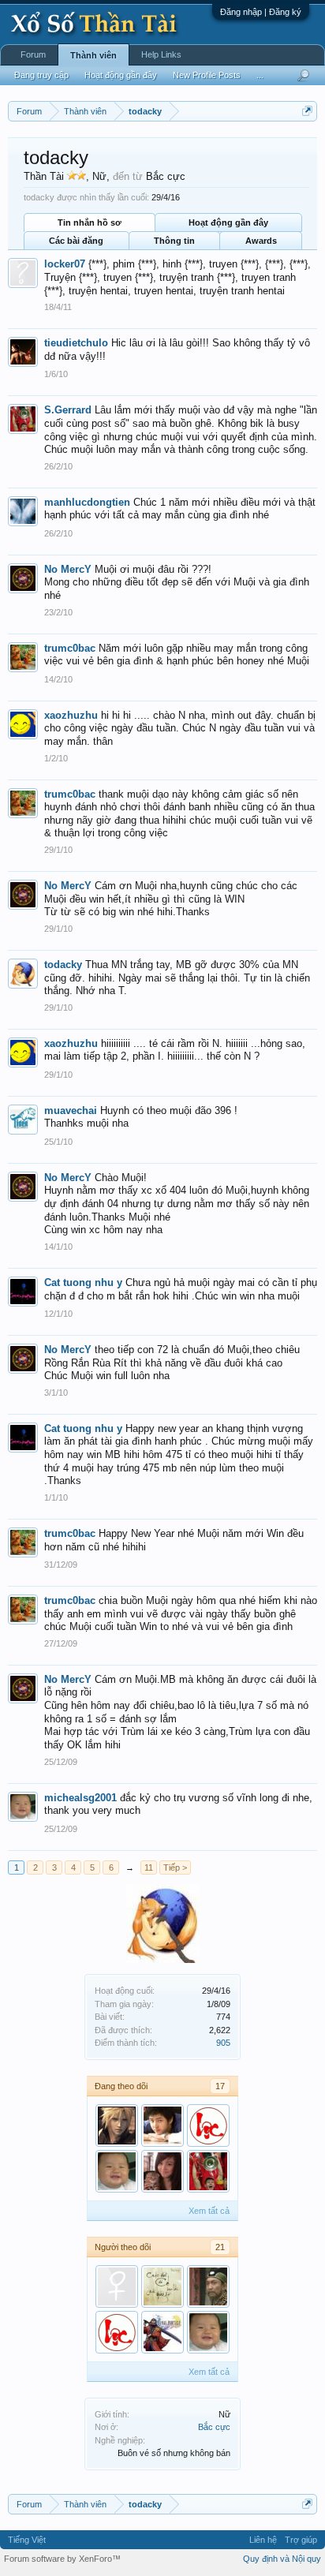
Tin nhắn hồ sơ (90, 222)
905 (223, 2043)
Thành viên (93, 55)
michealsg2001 (80, 1798)
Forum (33, 54)
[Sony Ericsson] (117, 2125)
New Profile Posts (207, 75)
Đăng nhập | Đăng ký (261, 12)
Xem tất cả (209, 2211)
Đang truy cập (41, 75)
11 (149, 1868)
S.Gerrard (68, 410)
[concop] (117, 2286)
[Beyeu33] (162, 2171)
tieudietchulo (76, 343)
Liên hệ (263, 2540)
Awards (261, 241)
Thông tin (174, 241)
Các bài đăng (76, 241)
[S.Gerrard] (208, 2171)
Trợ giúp (301, 2540)
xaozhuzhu (71, 715)
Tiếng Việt (27, 2540)
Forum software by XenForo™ (62, 2559)
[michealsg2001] (117, 2171)
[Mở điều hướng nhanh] (307, 111)
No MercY (68, 569)
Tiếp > (175, 1868)
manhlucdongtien (87, 502)
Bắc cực (214, 2427)
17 (220, 2086)
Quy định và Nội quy (282, 2559)
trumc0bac (70, 648)
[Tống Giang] (208, 2286)
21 (220, 2247)
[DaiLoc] (162, 2332)
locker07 (65, 264)
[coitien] (162, 2125)
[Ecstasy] (208, 2125)
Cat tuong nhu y (83, 1282)
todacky (63, 965)
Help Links (161, 54)
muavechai (71, 1110)
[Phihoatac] (162, 2286)
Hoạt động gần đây (228, 222)
